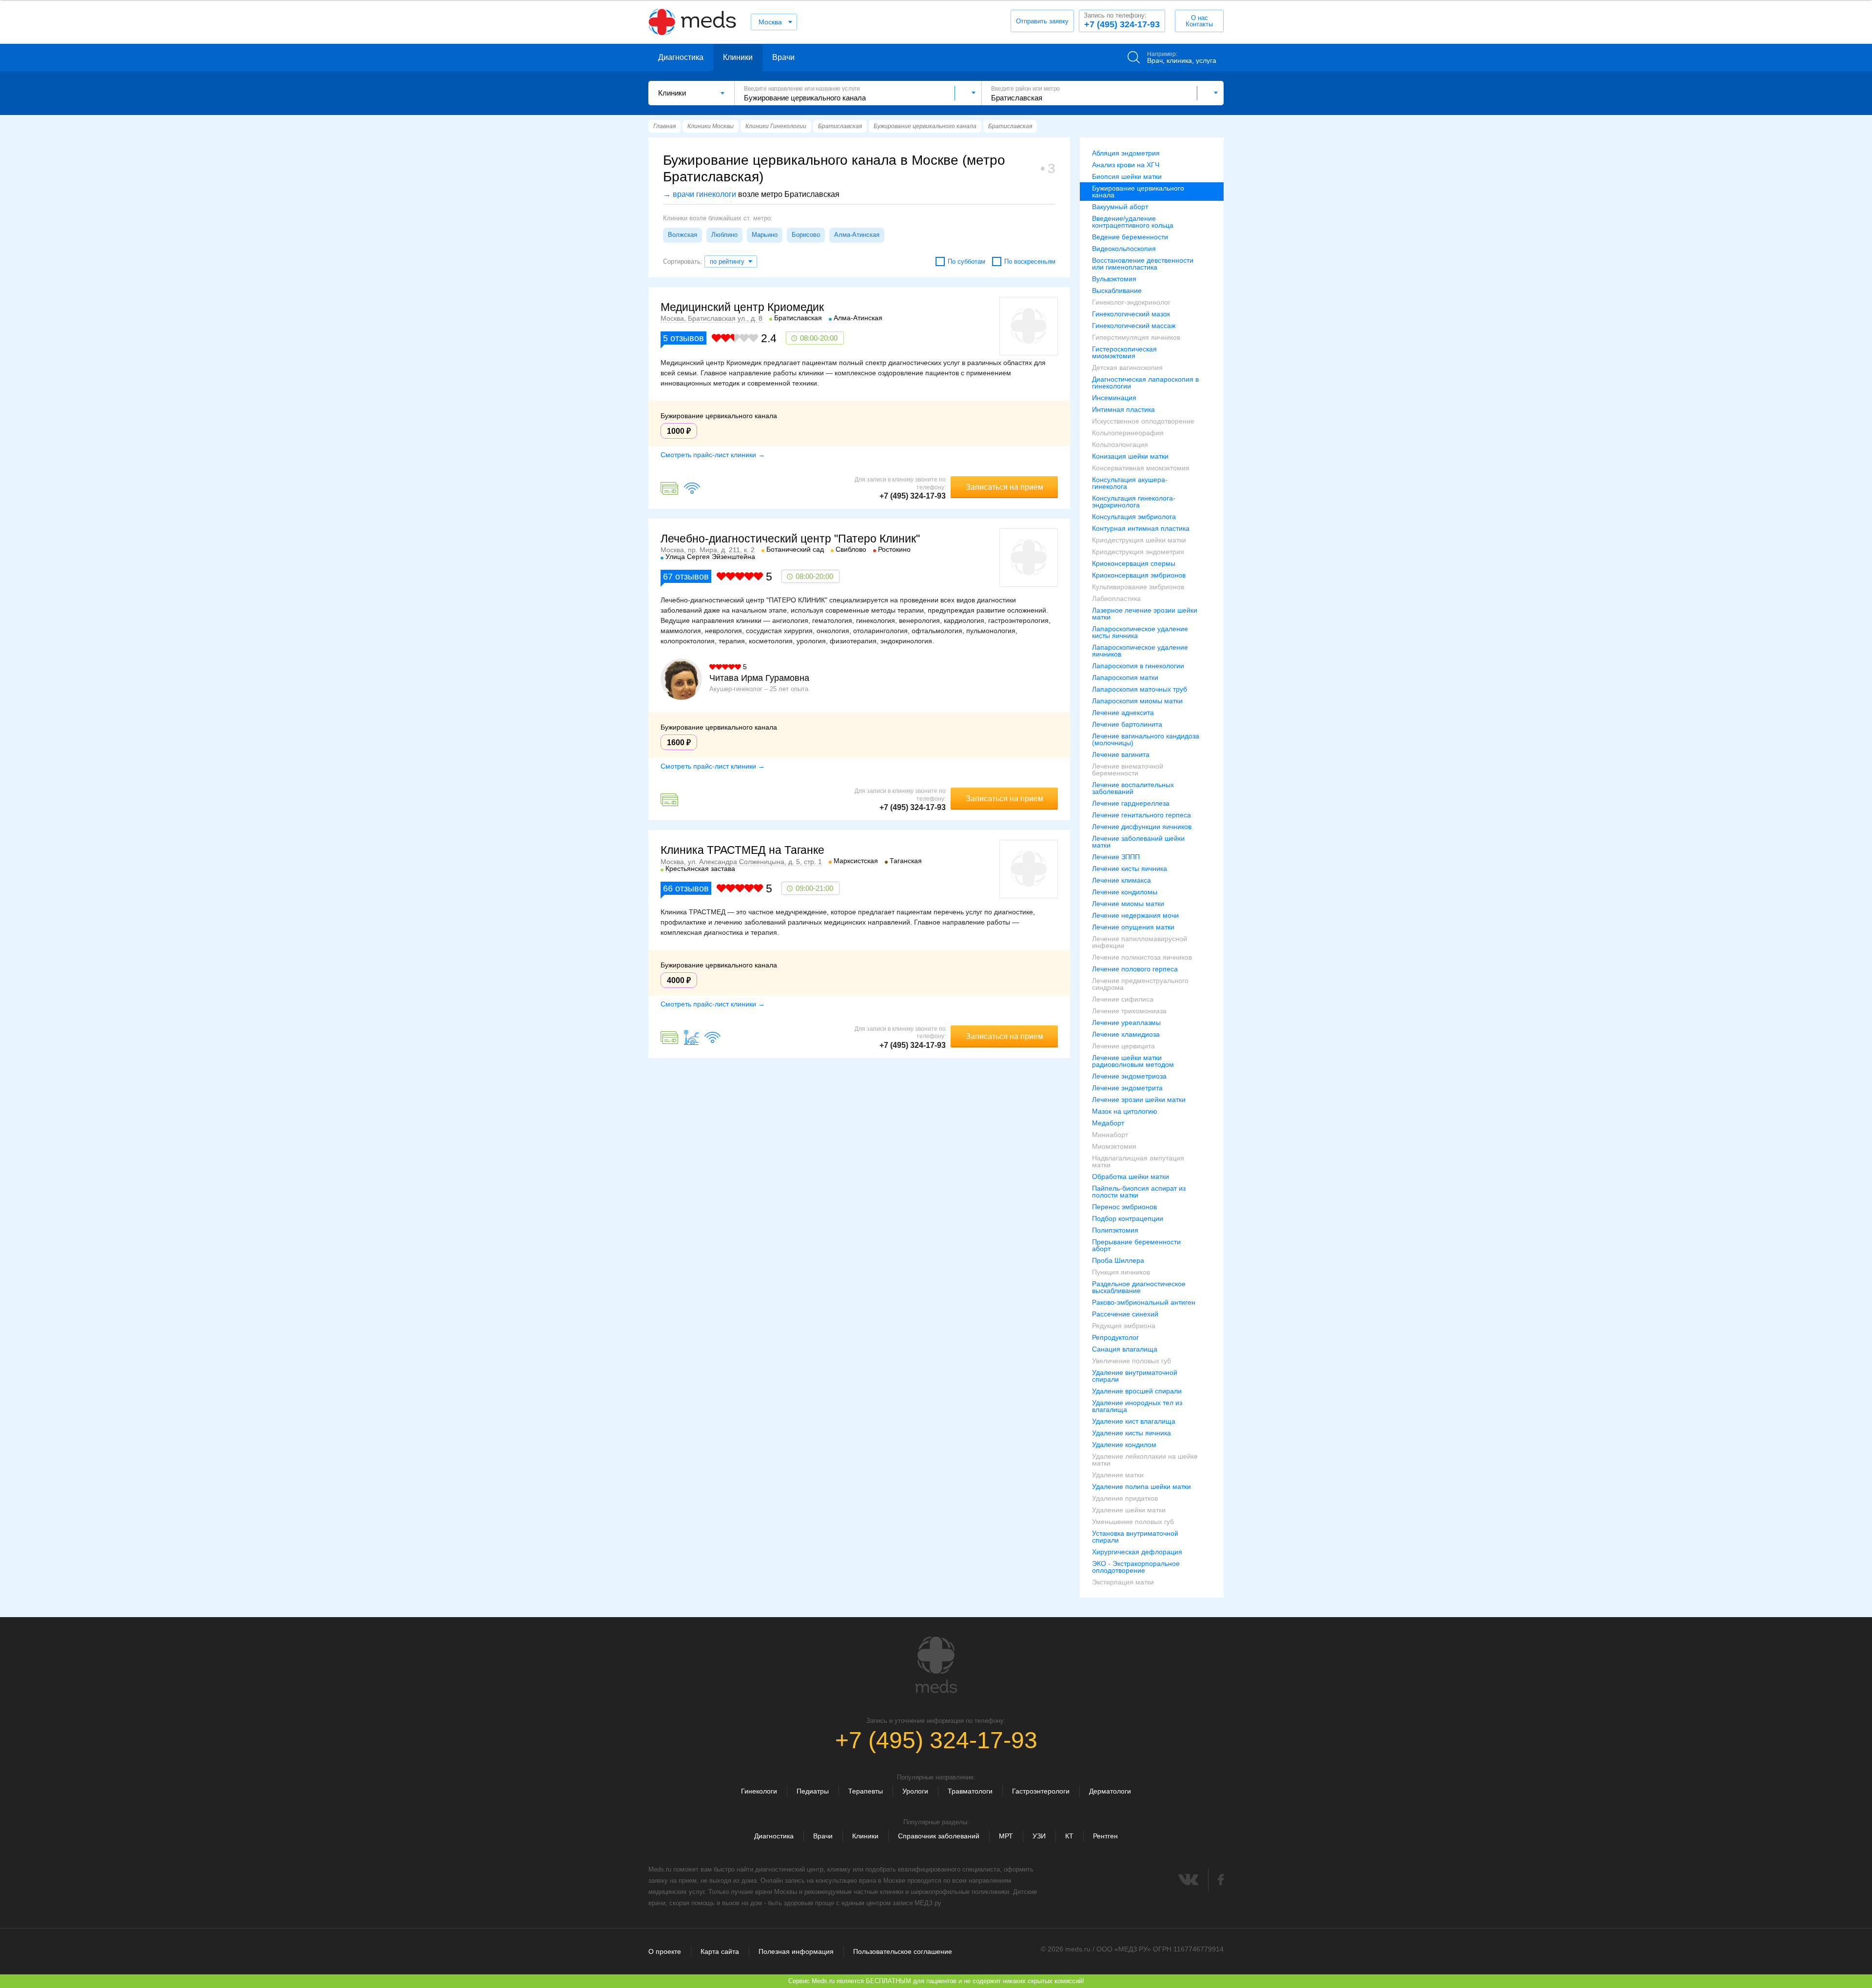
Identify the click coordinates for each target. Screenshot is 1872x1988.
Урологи (915, 1791)
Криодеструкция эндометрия (1138, 552)
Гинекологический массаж (1134, 326)
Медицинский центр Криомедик (742, 307)
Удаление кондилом (1124, 1445)
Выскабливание (1117, 290)
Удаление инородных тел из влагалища (1137, 1406)
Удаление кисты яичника (1131, 1433)
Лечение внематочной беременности (1128, 770)
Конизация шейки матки (1130, 456)
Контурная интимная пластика (1141, 528)
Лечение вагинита (1121, 754)
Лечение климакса (1121, 880)
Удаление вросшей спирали (1137, 1391)
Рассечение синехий (1125, 1314)
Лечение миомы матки (1128, 904)
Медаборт (1108, 1123)
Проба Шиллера (1118, 1260)
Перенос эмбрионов (1124, 1207)
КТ (1069, 1836)
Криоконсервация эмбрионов (1139, 575)
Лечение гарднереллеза (1131, 803)
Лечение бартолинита (1127, 724)
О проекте (665, 1951)
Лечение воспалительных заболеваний (1133, 788)
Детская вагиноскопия (1127, 367)
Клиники (738, 57)
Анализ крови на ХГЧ (1126, 165)
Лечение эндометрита (1127, 1088)
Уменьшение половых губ (1133, 1522)
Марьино (765, 235)
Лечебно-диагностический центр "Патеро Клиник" (790, 539)
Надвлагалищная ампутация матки (1138, 1161)
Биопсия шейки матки (1127, 176)
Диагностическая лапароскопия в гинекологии (1145, 383)
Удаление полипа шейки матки (1141, 1486)
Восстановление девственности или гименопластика (1143, 264)
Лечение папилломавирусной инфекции (1140, 942)
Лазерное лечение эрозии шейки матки (1145, 614)
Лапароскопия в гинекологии (1138, 666)
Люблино (724, 235)
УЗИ (1039, 1836)
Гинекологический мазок (1131, 314)
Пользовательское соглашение (903, 1951)
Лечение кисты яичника (1130, 869)
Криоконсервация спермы (1134, 563)
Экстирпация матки (1123, 1582)
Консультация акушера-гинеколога (1130, 483)
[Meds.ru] (936, 1665)
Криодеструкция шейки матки (1139, 540)
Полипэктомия (1115, 1230)
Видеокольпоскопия (1124, 249)
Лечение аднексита (1123, 713)
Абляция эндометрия (1126, 153)
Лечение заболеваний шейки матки (1138, 842)
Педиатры (813, 1791)
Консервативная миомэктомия (1141, 468)
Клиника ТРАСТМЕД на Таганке (742, 850)
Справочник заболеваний (939, 1836)
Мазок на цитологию (1125, 1111)
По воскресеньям (1030, 261)
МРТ (1006, 1836)
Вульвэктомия (1114, 279)
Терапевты (866, 1791)
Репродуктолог (1115, 1337)
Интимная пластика (1123, 409)
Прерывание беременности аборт (1136, 1245)
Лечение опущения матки (1133, 927)
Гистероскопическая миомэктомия (1124, 352)
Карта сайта (720, 1951)
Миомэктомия (1114, 1146)
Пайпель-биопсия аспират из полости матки (1139, 1192)
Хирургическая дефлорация (1137, 1552)
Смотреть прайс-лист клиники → (713, 455)
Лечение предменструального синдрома (1140, 984)
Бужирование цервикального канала (1138, 192)
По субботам (966, 261)
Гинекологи (759, 1791)
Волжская (682, 235)
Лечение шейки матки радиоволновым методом (1133, 1061)
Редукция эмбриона (1124, 1326)
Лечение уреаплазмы (1126, 1023)
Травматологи (970, 1791)
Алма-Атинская (857, 235)
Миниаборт (1110, 1135)
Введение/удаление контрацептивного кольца (1133, 222)
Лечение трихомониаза (1129, 1011)
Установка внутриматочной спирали (1135, 1537)
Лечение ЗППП (1116, 857)
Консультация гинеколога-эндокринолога (1134, 502)
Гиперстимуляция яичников (1136, 337)
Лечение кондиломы (1125, 892)
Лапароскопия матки (1125, 677)
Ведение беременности (1130, 237)
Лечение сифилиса (1123, 999)
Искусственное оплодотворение (1143, 421)
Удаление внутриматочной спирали (1135, 1376)
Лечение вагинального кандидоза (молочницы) (1146, 739)
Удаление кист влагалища (1134, 1421)
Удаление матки (1118, 1475)
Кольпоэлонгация (1120, 444)
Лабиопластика (1116, 598)
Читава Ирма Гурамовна (759, 678)
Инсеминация (1114, 398)
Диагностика (681, 57)
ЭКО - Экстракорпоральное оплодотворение (1136, 1567)
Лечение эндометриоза (1129, 1076)
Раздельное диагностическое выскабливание (1139, 1287)
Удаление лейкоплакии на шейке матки (1145, 1460)
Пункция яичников (1121, 1272)
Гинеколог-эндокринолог (1131, 302)
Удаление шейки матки (1129, 1510)
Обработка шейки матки (1131, 1177)
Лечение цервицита (1123, 1046)
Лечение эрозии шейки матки (1139, 1100)
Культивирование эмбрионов (1138, 587)
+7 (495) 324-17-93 (1122, 20)
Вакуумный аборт (1120, 207)
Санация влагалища (1125, 1349)
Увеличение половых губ (1131, 1361)
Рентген (1105, 1836)
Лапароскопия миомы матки (1137, 701)
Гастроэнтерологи (1041, 1791)
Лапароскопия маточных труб (1140, 689)
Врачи (783, 57)
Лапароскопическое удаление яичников (1140, 651)
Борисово (806, 235)
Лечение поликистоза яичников (1142, 957)
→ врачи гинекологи (700, 194)
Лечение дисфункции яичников (1142, 827)
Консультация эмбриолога (1134, 517)
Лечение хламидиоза (1126, 1034)
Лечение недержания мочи (1135, 915)
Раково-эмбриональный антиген (1144, 1302)
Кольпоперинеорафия (1128, 433)
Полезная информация (796, 1951)
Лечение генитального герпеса (1141, 815)
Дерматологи (1110, 1791)
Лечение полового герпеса (1135, 969)
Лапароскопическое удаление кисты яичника (1140, 632)
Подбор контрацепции (1128, 1218)
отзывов (683, 338)
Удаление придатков (1125, 1498)
